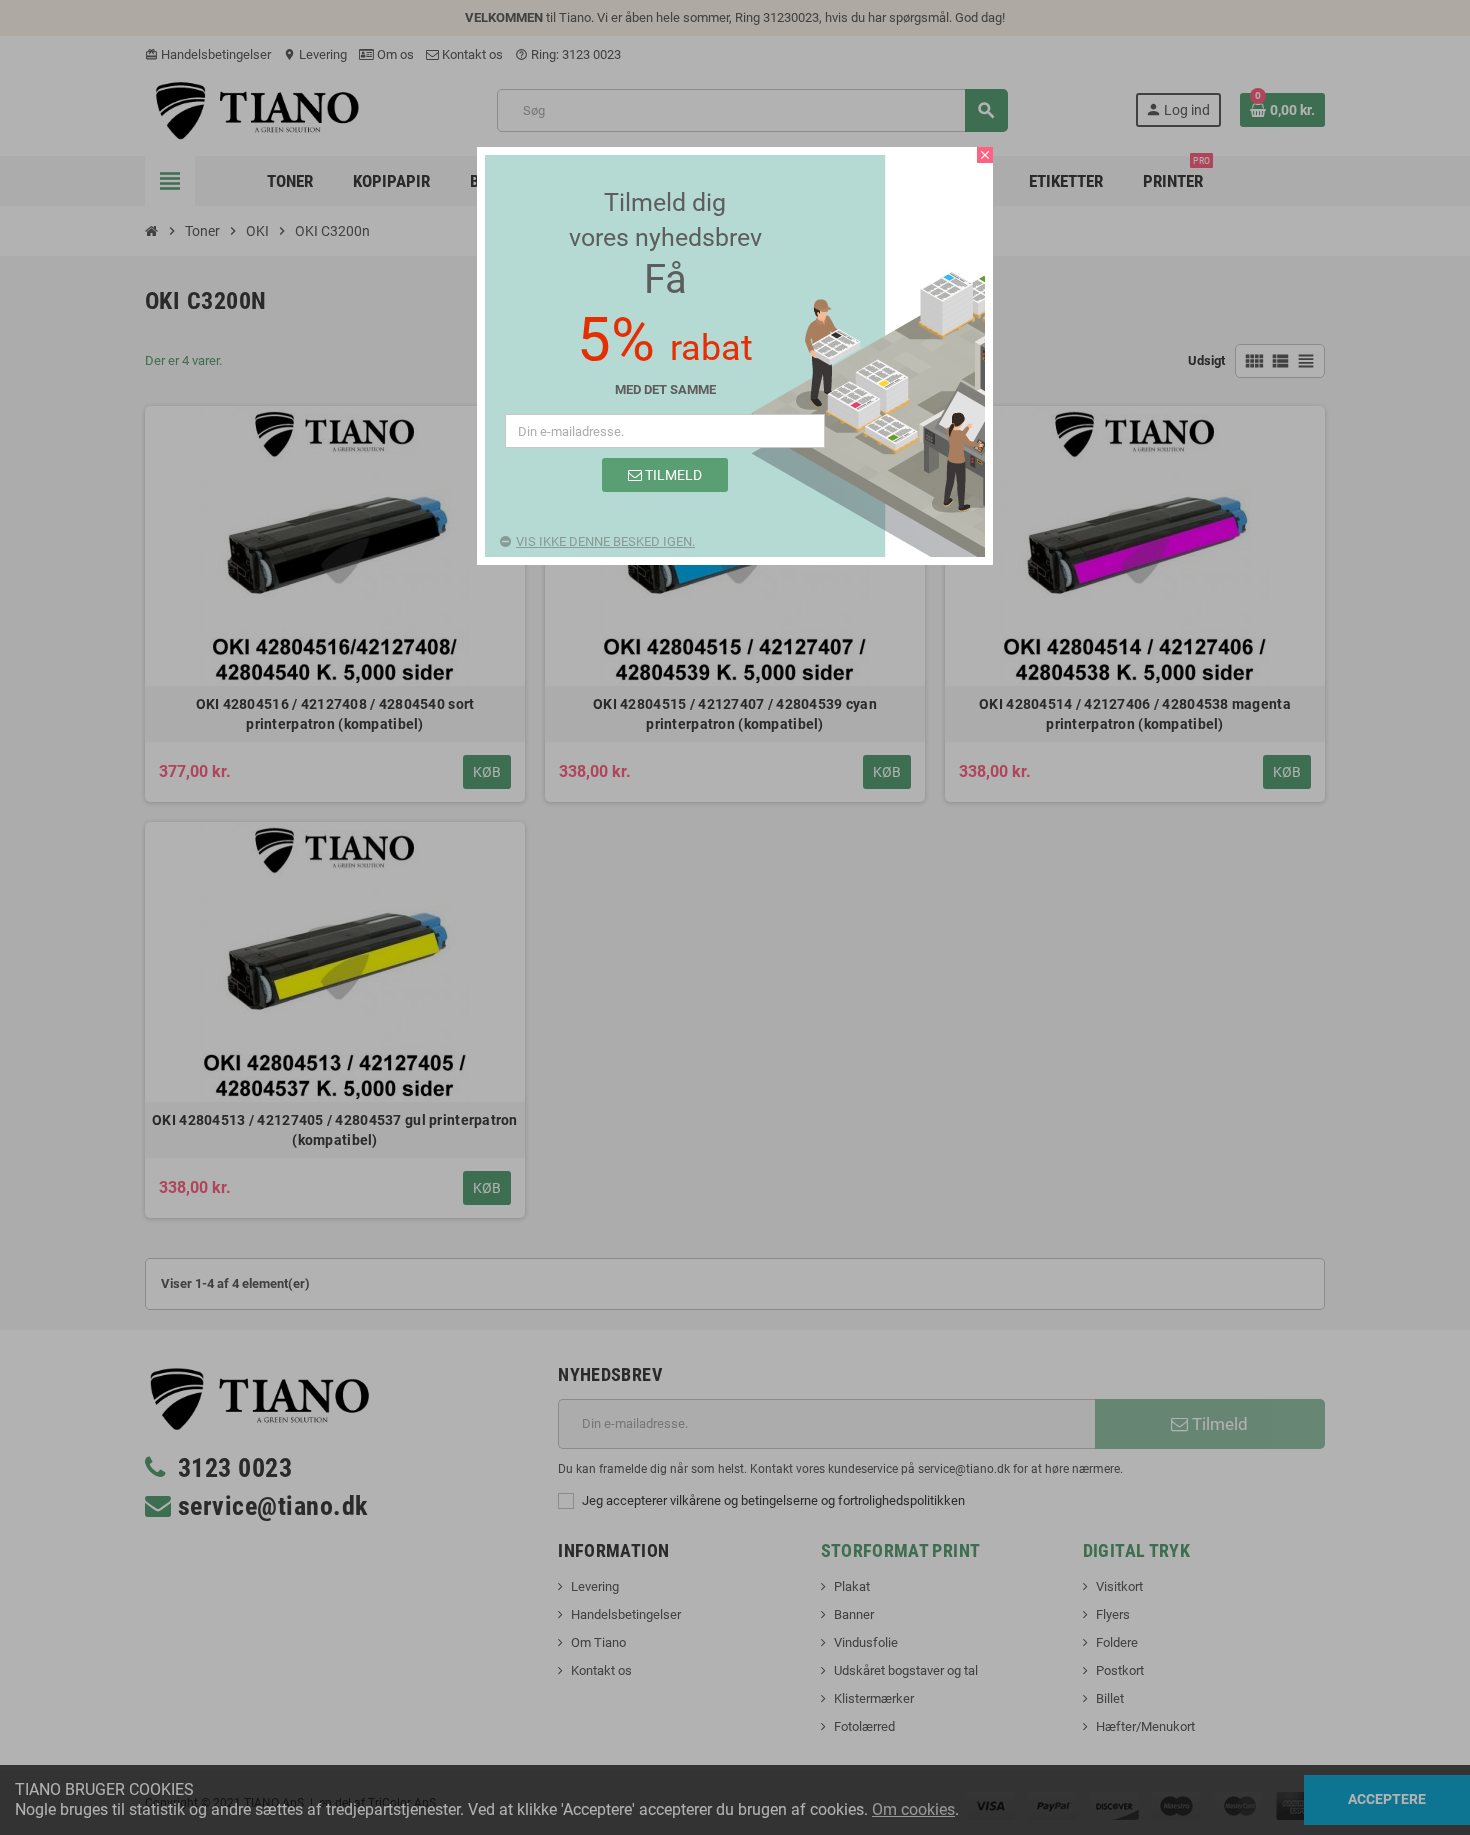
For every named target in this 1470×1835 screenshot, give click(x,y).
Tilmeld (672, 475)
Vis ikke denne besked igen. (605, 541)
